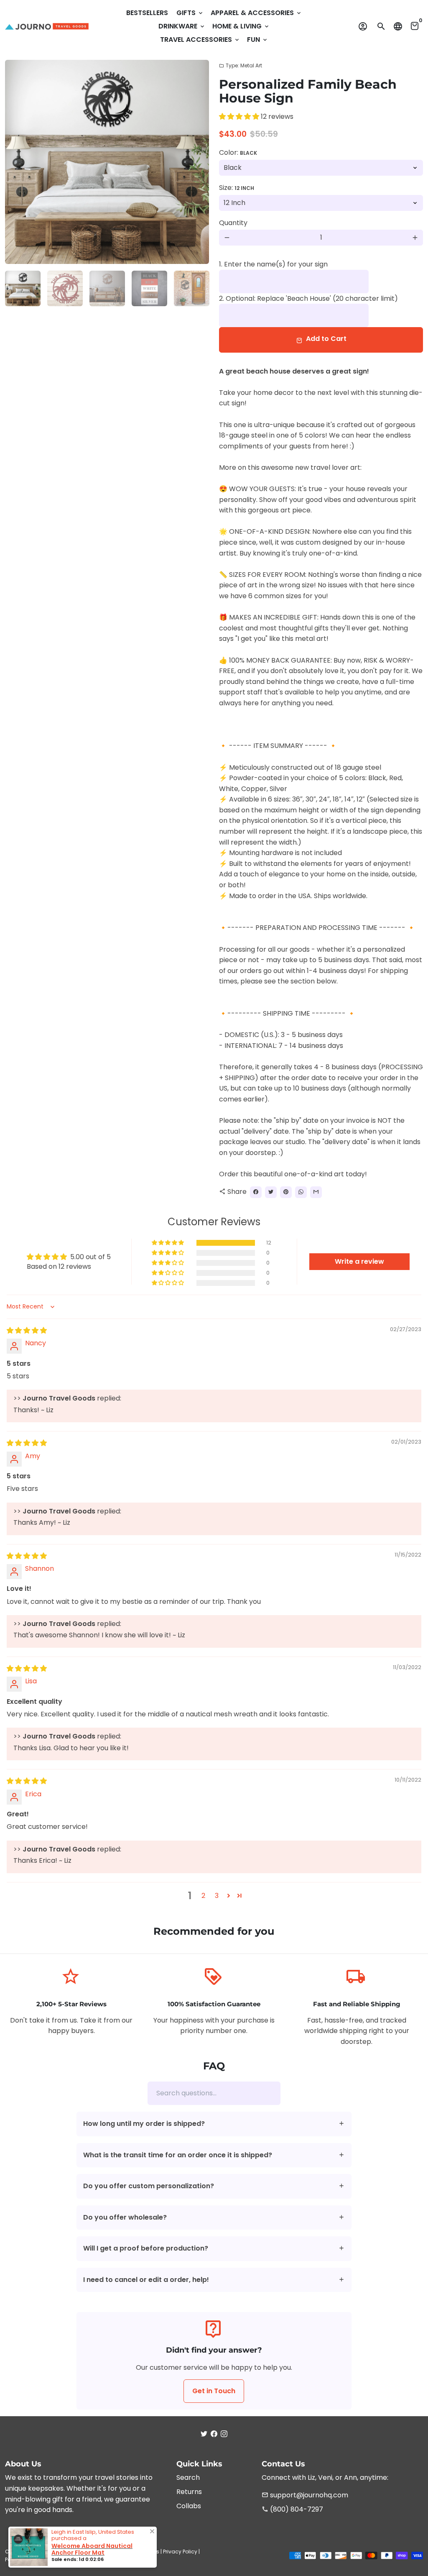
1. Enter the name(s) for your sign (273, 264)
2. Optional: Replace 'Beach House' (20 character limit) (308, 298)
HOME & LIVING (241, 26)
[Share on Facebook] (256, 1192)
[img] (27, 1330)
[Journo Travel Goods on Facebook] (214, 2434)
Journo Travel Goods (78, 2552)
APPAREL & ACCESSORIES (256, 13)
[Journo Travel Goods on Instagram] (224, 2434)
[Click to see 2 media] (65, 288)
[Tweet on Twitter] (271, 1192)
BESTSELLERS (147, 13)
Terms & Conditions (134, 2552)
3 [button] (217, 1896)
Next (198, 162)
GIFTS (190, 13)
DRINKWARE (182, 26)
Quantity (233, 223)
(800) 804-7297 (292, 2509)
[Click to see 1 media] (23, 288)
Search (188, 2477)
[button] (240, 117)
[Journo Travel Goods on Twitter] (204, 2434)
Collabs (189, 2506)
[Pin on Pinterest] (286, 1192)
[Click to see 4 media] (149, 288)
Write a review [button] (359, 1261)
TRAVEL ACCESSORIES (200, 40)
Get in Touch (214, 2391)
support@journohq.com (305, 2495)
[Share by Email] (316, 1192)
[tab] (214, 2124)
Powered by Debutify (83, 2559)
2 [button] (203, 1896)
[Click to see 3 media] (107, 288)
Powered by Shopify (30, 2559)
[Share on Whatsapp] (301, 1192)
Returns (189, 2492)
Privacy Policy (180, 2552)
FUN (258, 40)
